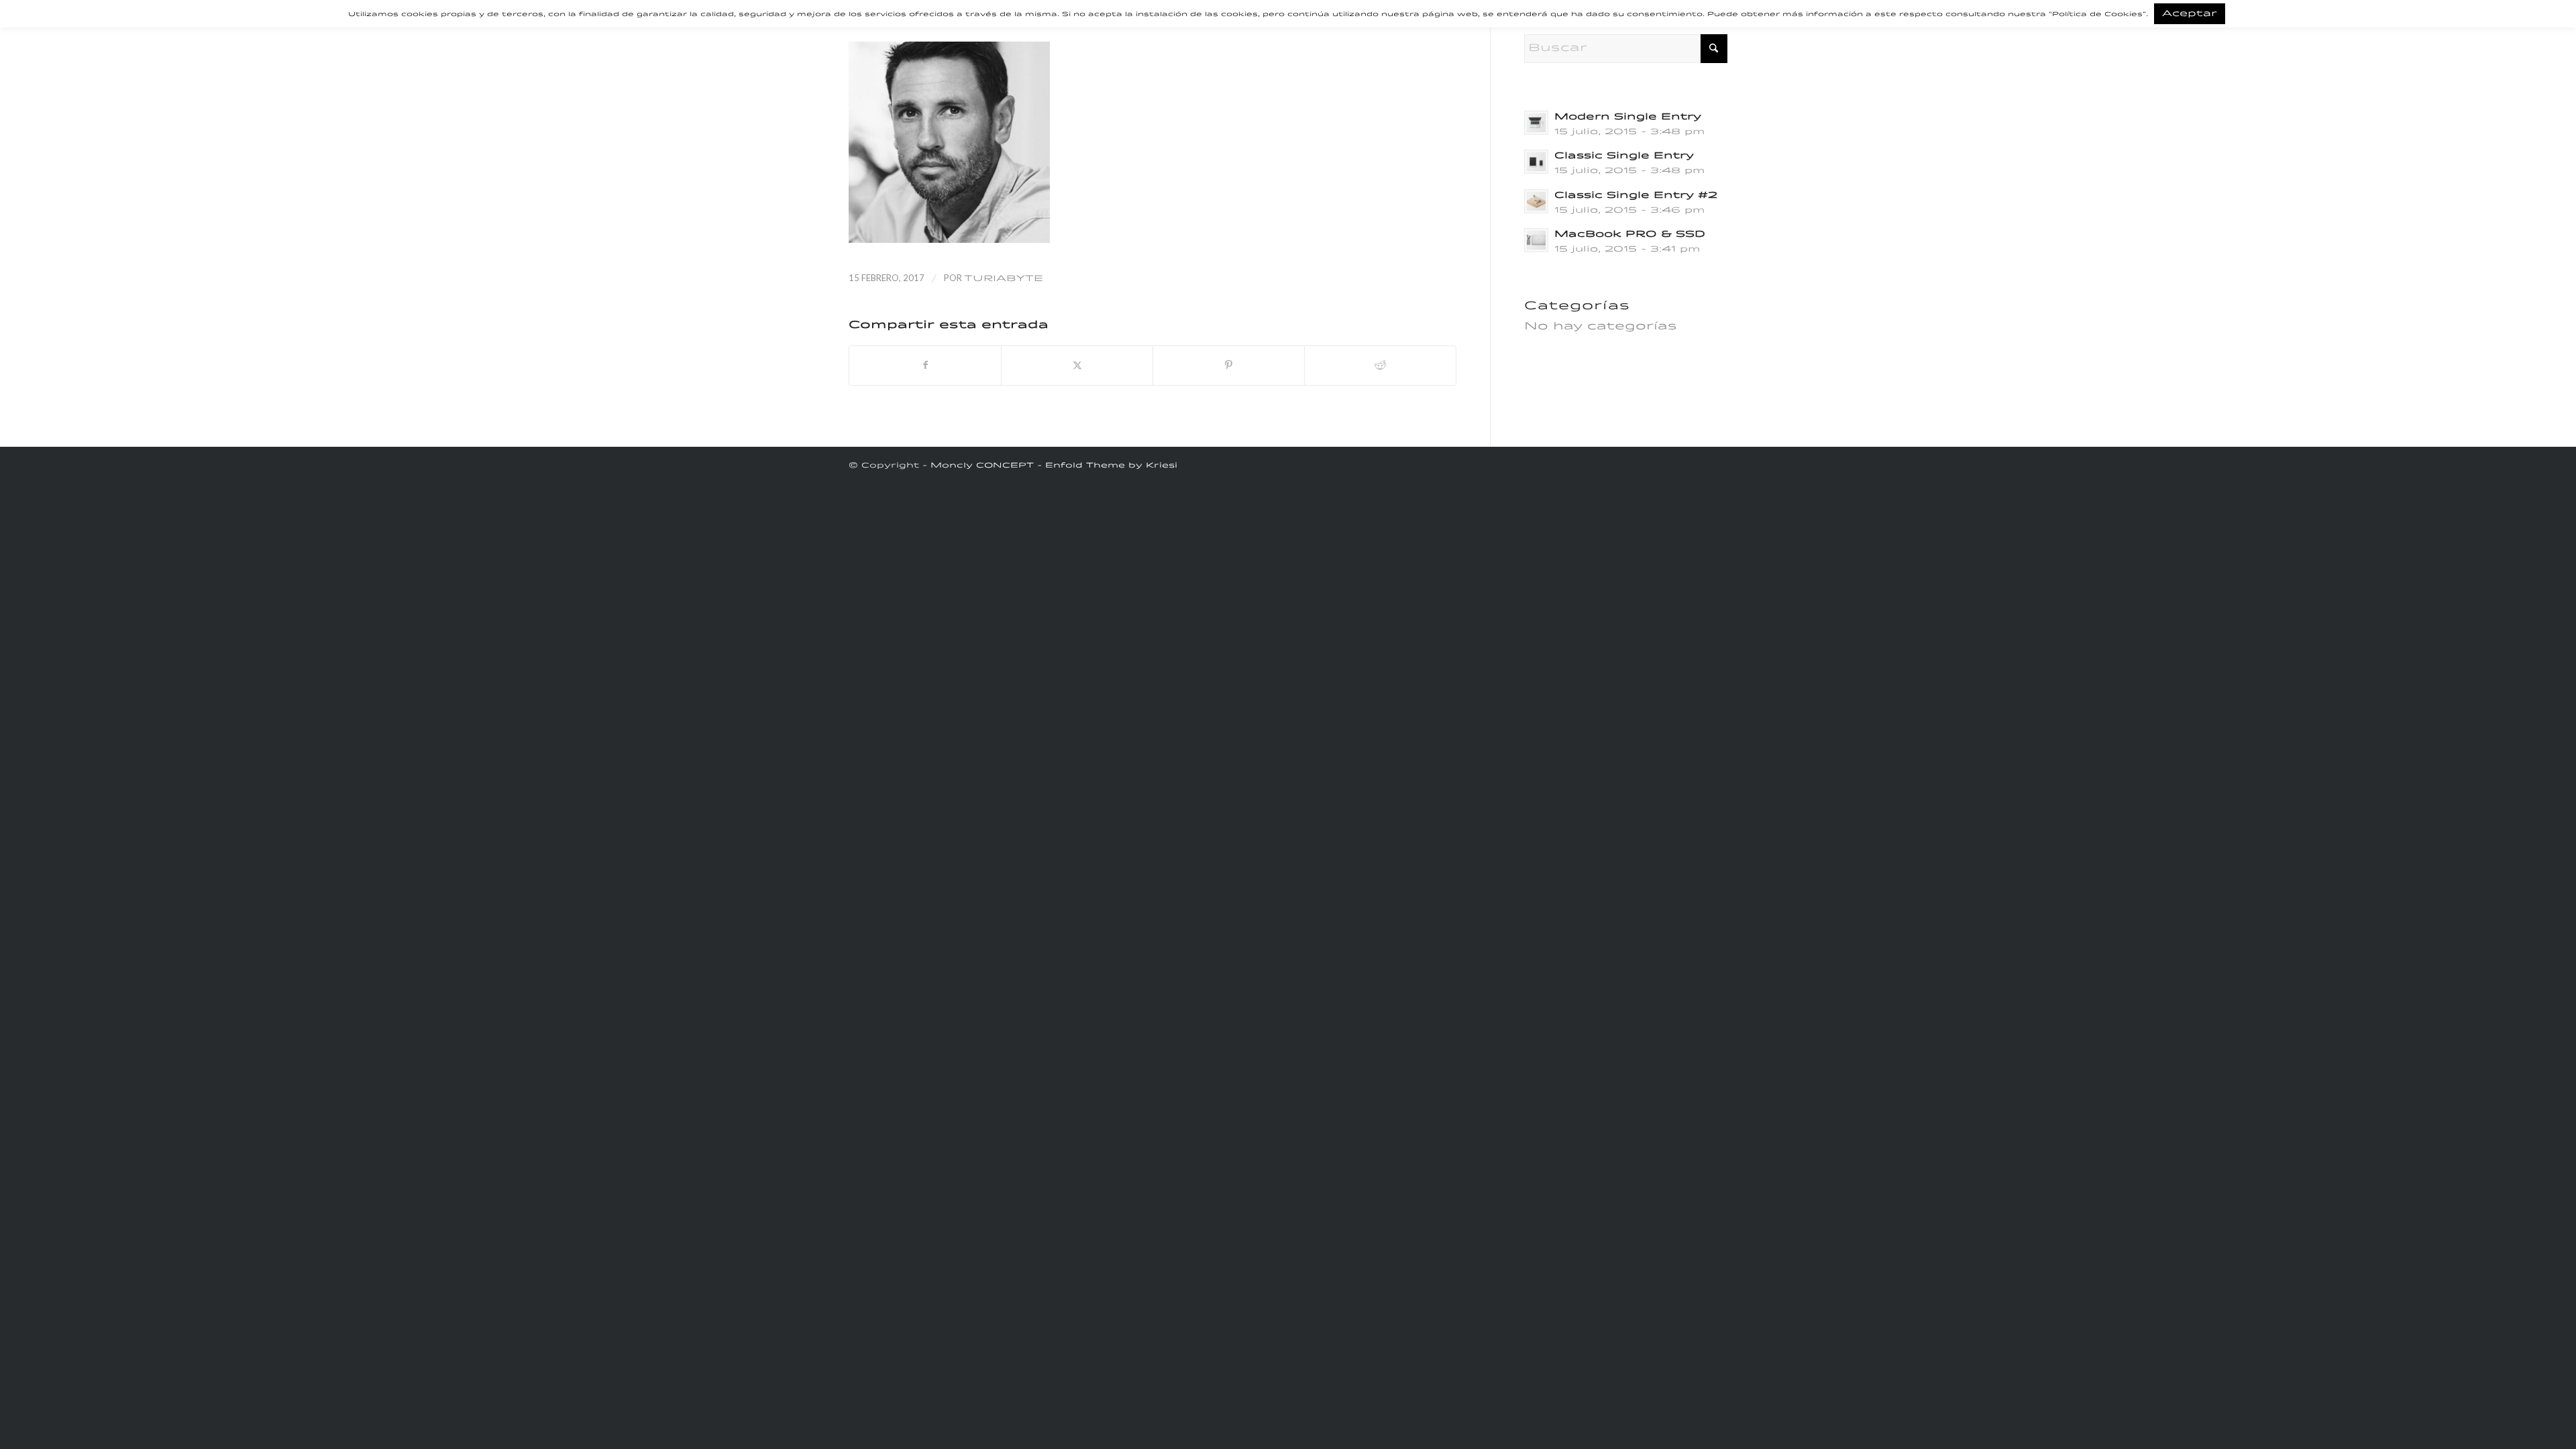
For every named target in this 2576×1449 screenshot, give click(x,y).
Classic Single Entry (1624, 156)
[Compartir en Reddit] (1380, 366)
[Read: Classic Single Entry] (1536, 162)
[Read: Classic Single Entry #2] (1536, 201)
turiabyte (1004, 279)
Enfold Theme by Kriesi (1111, 466)
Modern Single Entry (1628, 117)
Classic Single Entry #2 (1636, 196)
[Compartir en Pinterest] (1229, 366)
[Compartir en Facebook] (925, 366)
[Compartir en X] (1077, 366)
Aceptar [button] (2190, 14)
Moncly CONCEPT (982, 466)
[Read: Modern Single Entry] (1536, 123)
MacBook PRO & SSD (1630, 234)
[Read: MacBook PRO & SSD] (1536, 240)
